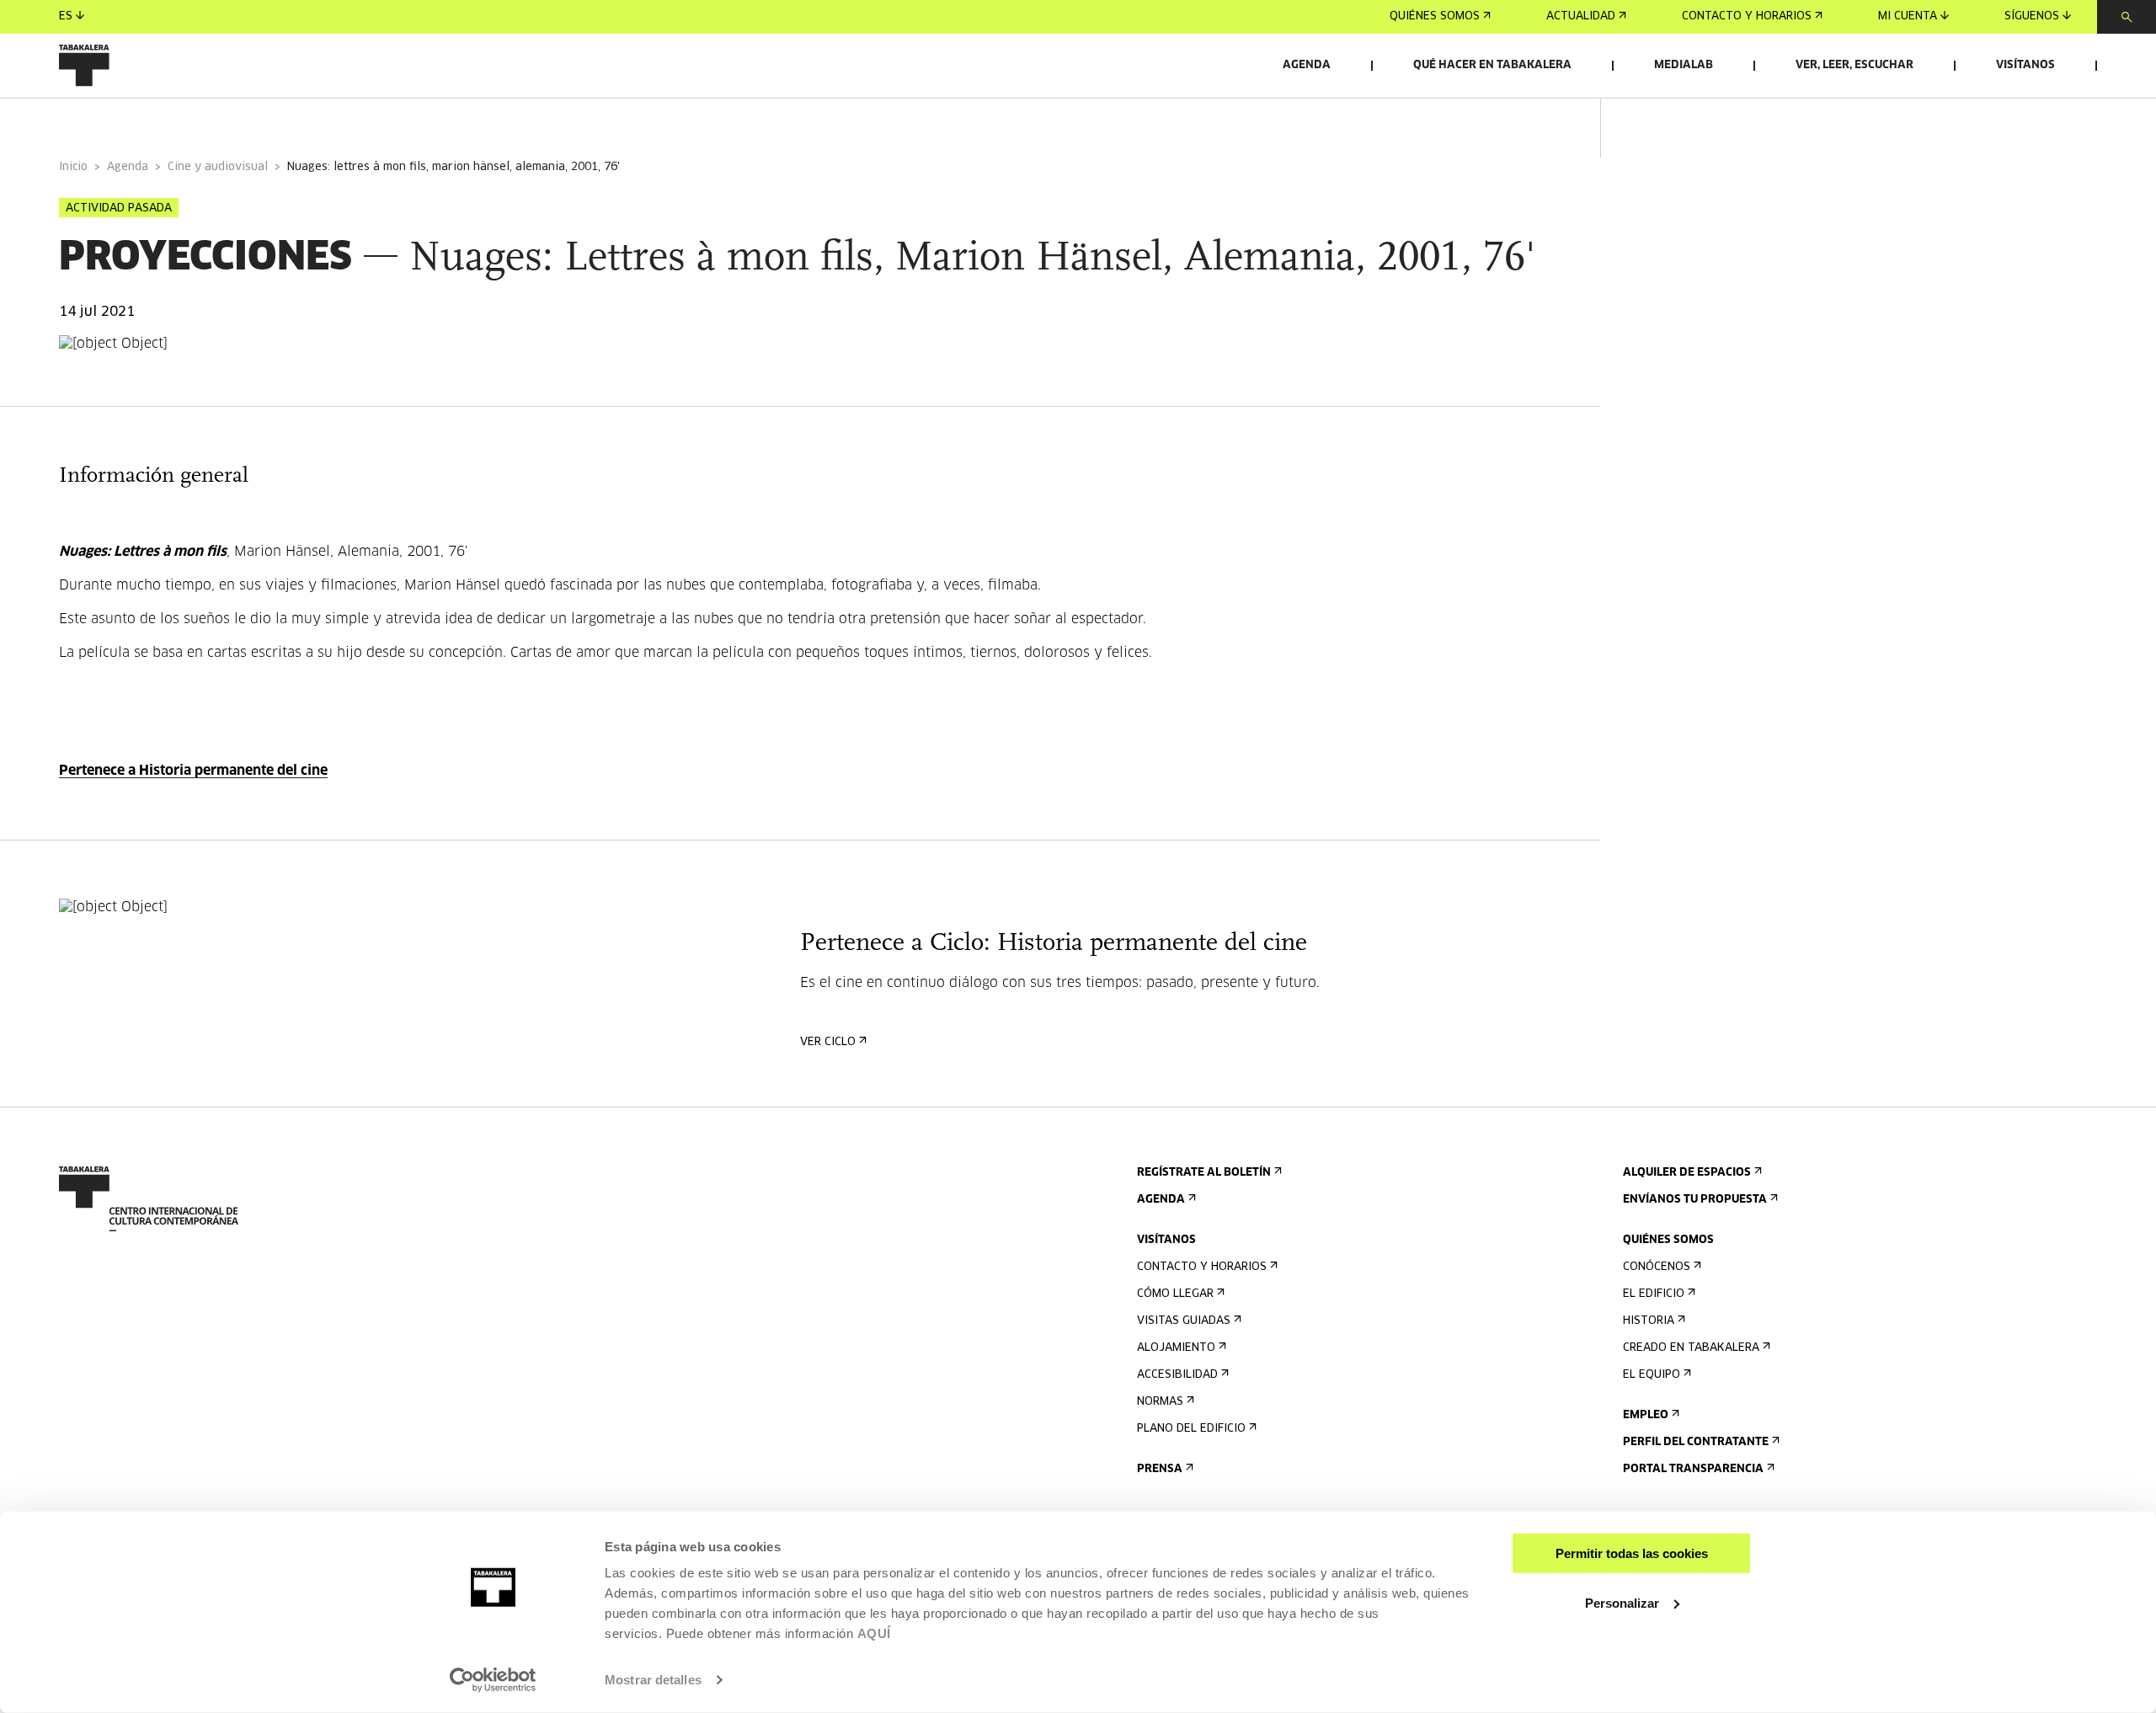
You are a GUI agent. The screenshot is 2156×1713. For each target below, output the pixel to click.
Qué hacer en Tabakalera (1492, 65)
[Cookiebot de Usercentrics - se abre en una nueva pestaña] (493, 1680)
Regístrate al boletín (1204, 1173)
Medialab (1684, 65)
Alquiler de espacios (1687, 1173)
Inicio (73, 167)
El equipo (1652, 1375)
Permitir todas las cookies (1632, 1553)
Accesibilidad (1177, 1375)
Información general (126, 121)
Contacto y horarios (1747, 16)
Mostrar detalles (653, 1680)
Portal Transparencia (1693, 1469)
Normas (1160, 1402)
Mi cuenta (1908, 16)
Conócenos (1657, 1267)
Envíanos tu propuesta (1695, 1200)
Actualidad (1581, 16)
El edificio (1654, 1294)
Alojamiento (1176, 1348)
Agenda (1307, 65)
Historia (1649, 1321)
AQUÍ (874, 1633)
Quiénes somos (1435, 16)
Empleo (1646, 1415)
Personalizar (1622, 1602)
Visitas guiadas (1184, 1321)
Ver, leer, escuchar (1854, 65)
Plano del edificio (1191, 1429)
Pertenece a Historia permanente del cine (193, 771)
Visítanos (2025, 65)
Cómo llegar (1175, 1294)
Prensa (1160, 1469)
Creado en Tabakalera (1691, 1348)
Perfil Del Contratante (1696, 1442)
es (66, 16)
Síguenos (2032, 16)
